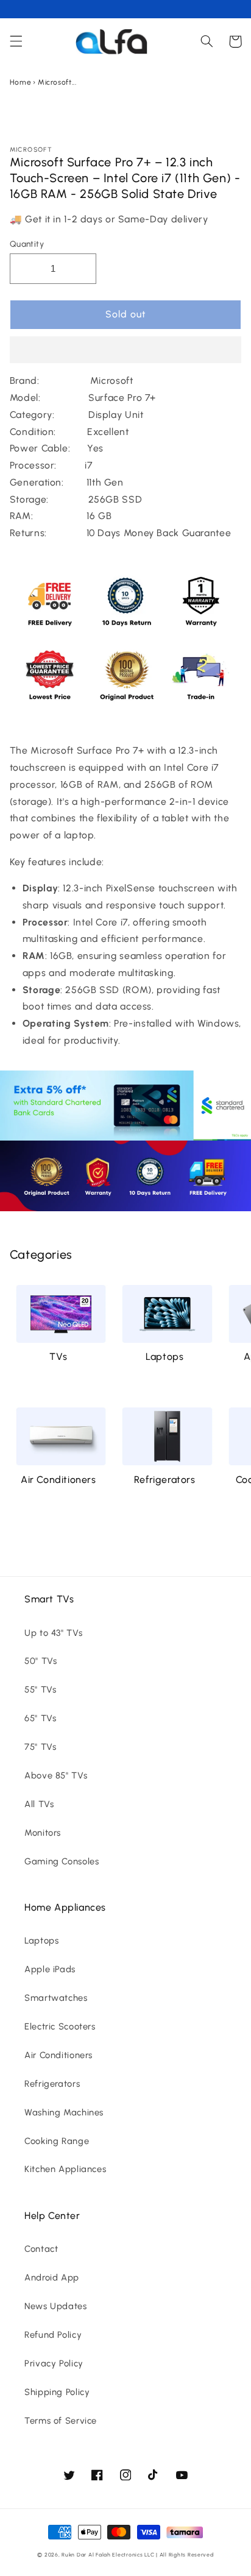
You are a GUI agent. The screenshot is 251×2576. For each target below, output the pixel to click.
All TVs (39, 1804)
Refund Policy (53, 2335)
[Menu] (16, 41)
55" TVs (40, 1690)
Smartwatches (56, 1998)
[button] (126, 351)
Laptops (164, 1357)
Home (21, 82)
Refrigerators (165, 1480)
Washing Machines (64, 2112)
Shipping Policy (57, 2392)
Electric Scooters (60, 2026)
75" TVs (40, 1747)
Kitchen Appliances (65, 2169)
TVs (58, 1357)
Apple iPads (50, 1969)
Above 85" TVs (56, 1775)
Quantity (27, 244)
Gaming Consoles (62, 1861)
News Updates (56, 2306)
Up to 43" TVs (53, 1633)
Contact (41, 2249)
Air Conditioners (58, 1480)
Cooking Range (57, 2141)
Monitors (43, 1833)
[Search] (207, 41)
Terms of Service (61, 2421)
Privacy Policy (54, 2363)
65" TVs (40, 1718)
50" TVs (41, 1661)
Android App (52, 2277)
